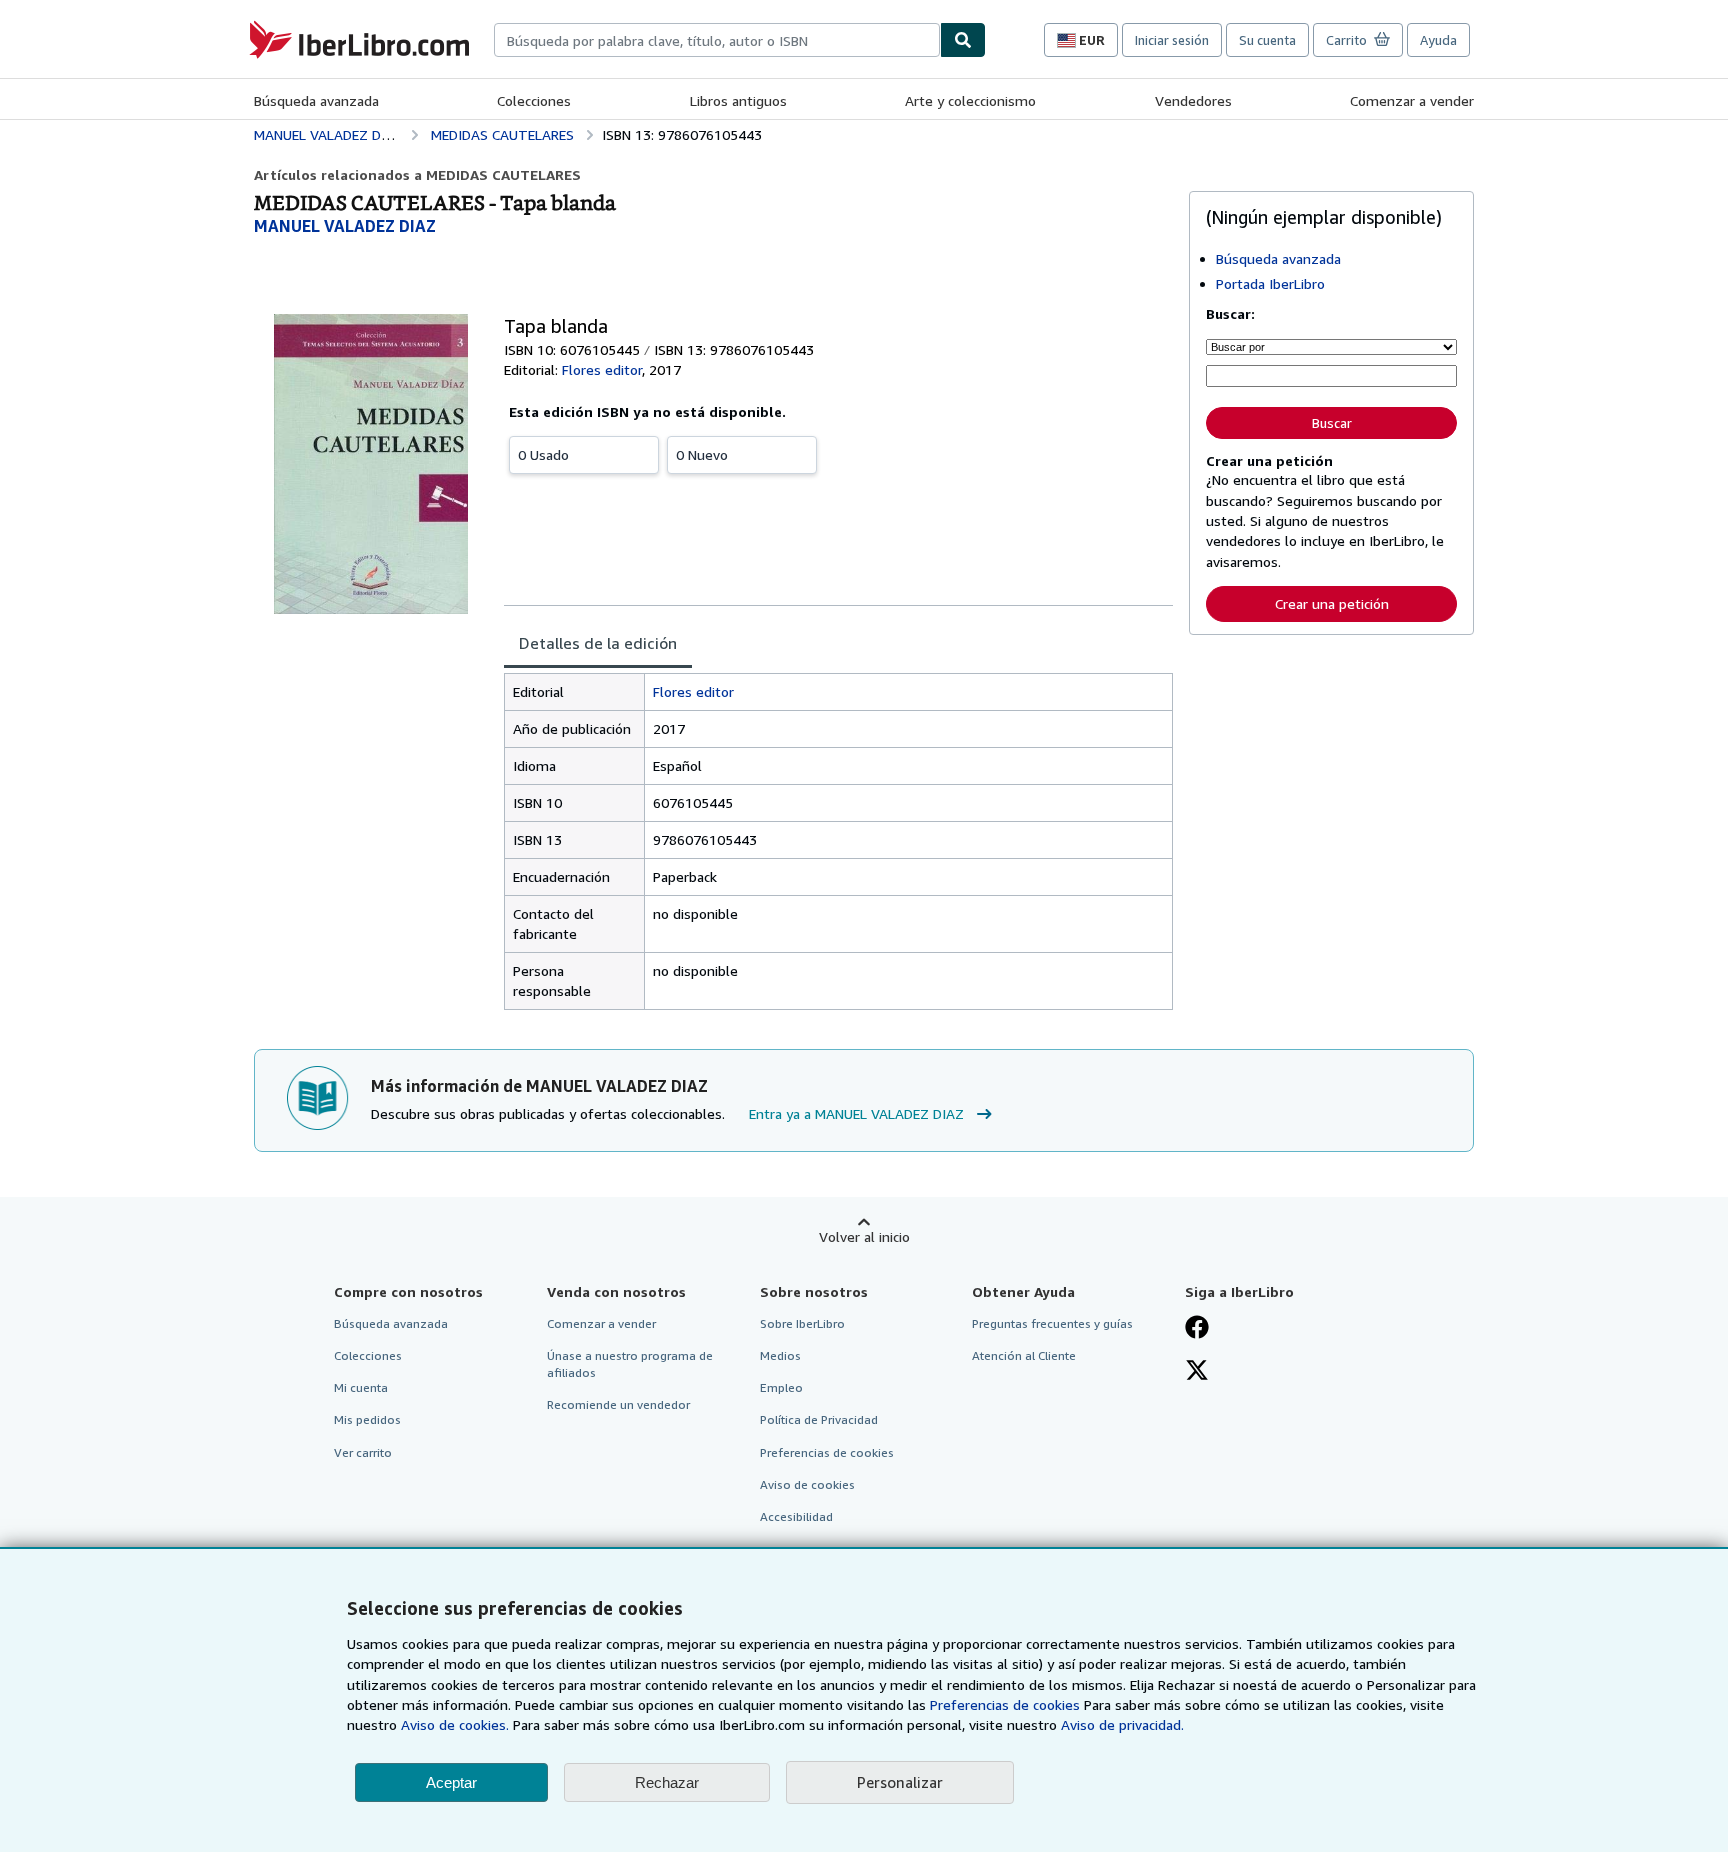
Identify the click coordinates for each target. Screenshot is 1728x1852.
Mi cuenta (361, 1387)
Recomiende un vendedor (618, 1404)
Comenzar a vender (1412, 100)
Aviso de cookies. (455, 1724)
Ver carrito (363, 1452)
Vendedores (1193, 100)
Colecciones (534, 100)
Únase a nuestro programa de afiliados (630, 1364)
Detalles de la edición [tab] (598, 643)
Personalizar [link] (900, 1782)
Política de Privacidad (819, 1419)
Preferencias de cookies (1005, 1704)
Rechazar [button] (667, 1782)
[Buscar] (963, 40)
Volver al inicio (864, 1236)
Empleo (781, 1387)
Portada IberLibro (1270, 283)
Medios (780, 1355)
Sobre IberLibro (802, 1323)
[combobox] (717, 40)
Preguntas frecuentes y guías (1052, 1323)
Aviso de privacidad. (1122, 1724)
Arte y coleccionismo (970, 100)
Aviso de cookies (807, 1484)
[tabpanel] (838, 841)
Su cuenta (1267, 40)
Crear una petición (1332, 603)
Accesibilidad (796, 1516)
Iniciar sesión (1172, 40)
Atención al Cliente (1024, 1355)
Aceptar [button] (451, 1782)
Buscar (1332, 423)
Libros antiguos (738, 100)
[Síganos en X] (1197, 1372)
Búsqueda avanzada (316, 100)
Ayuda (1438, 40)
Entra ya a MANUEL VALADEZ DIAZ (856, 1113)
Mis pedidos (367, 1419)
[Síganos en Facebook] (1197, 1329)
